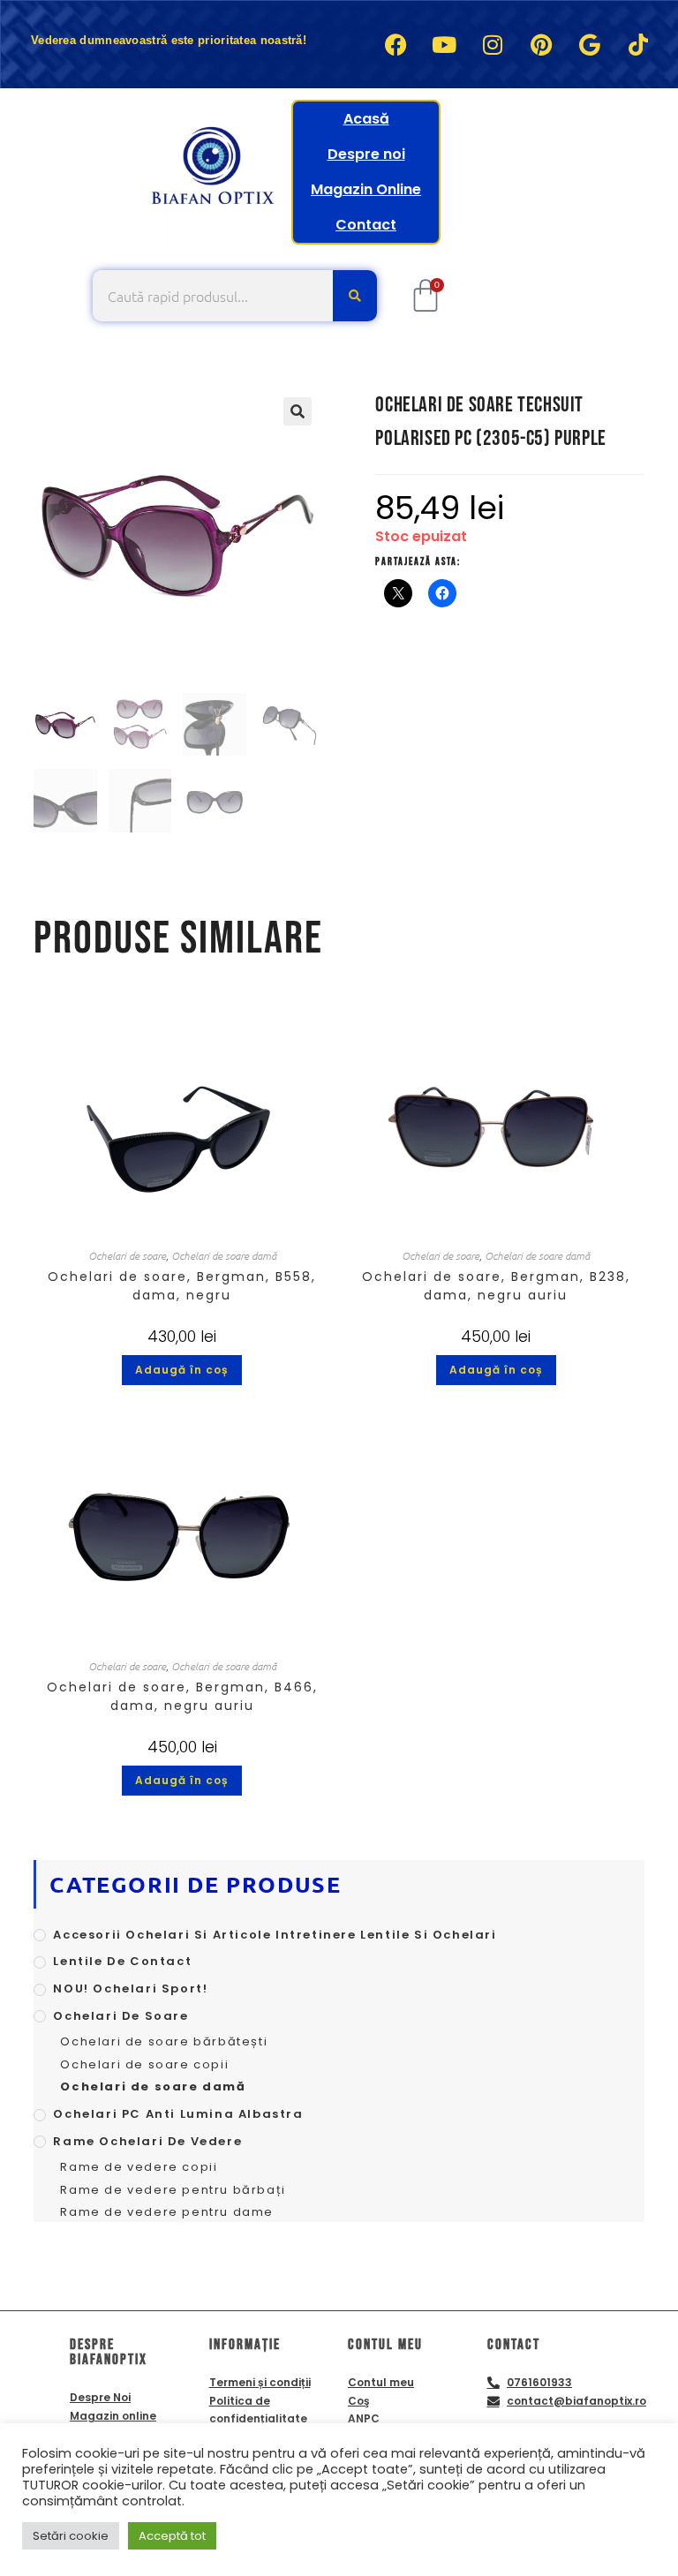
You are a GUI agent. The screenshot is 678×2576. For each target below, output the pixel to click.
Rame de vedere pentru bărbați (173, 2190)
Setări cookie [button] (71, 2536)
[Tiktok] (638, 44)
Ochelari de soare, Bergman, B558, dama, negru (182, 1286)
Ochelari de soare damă (224, 1255)
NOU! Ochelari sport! (130, 1988)
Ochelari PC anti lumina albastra (178, 2114)
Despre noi (366, 154)
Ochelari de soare (127, 1255)
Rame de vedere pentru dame (167, 2212)
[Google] (590, 44)
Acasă (366, 119)
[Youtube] (444, 44)
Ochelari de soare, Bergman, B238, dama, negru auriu (496, 1286)
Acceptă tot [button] (172, 2536)
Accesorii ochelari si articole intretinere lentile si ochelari (275, 1935)
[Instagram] (493, 44)
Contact (366, 225)
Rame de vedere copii (139, 2167)
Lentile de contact (122, 1961)
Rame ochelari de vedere (147, 2141)
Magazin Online (366, 189)
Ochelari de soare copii (144, 2064)
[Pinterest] (541, 44)
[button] (298, 411)
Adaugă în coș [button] (182, 1370)
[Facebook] (395, 44)
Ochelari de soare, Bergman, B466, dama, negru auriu (182, 1696)
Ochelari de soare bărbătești (164, 2041)
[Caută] (355, 296)
